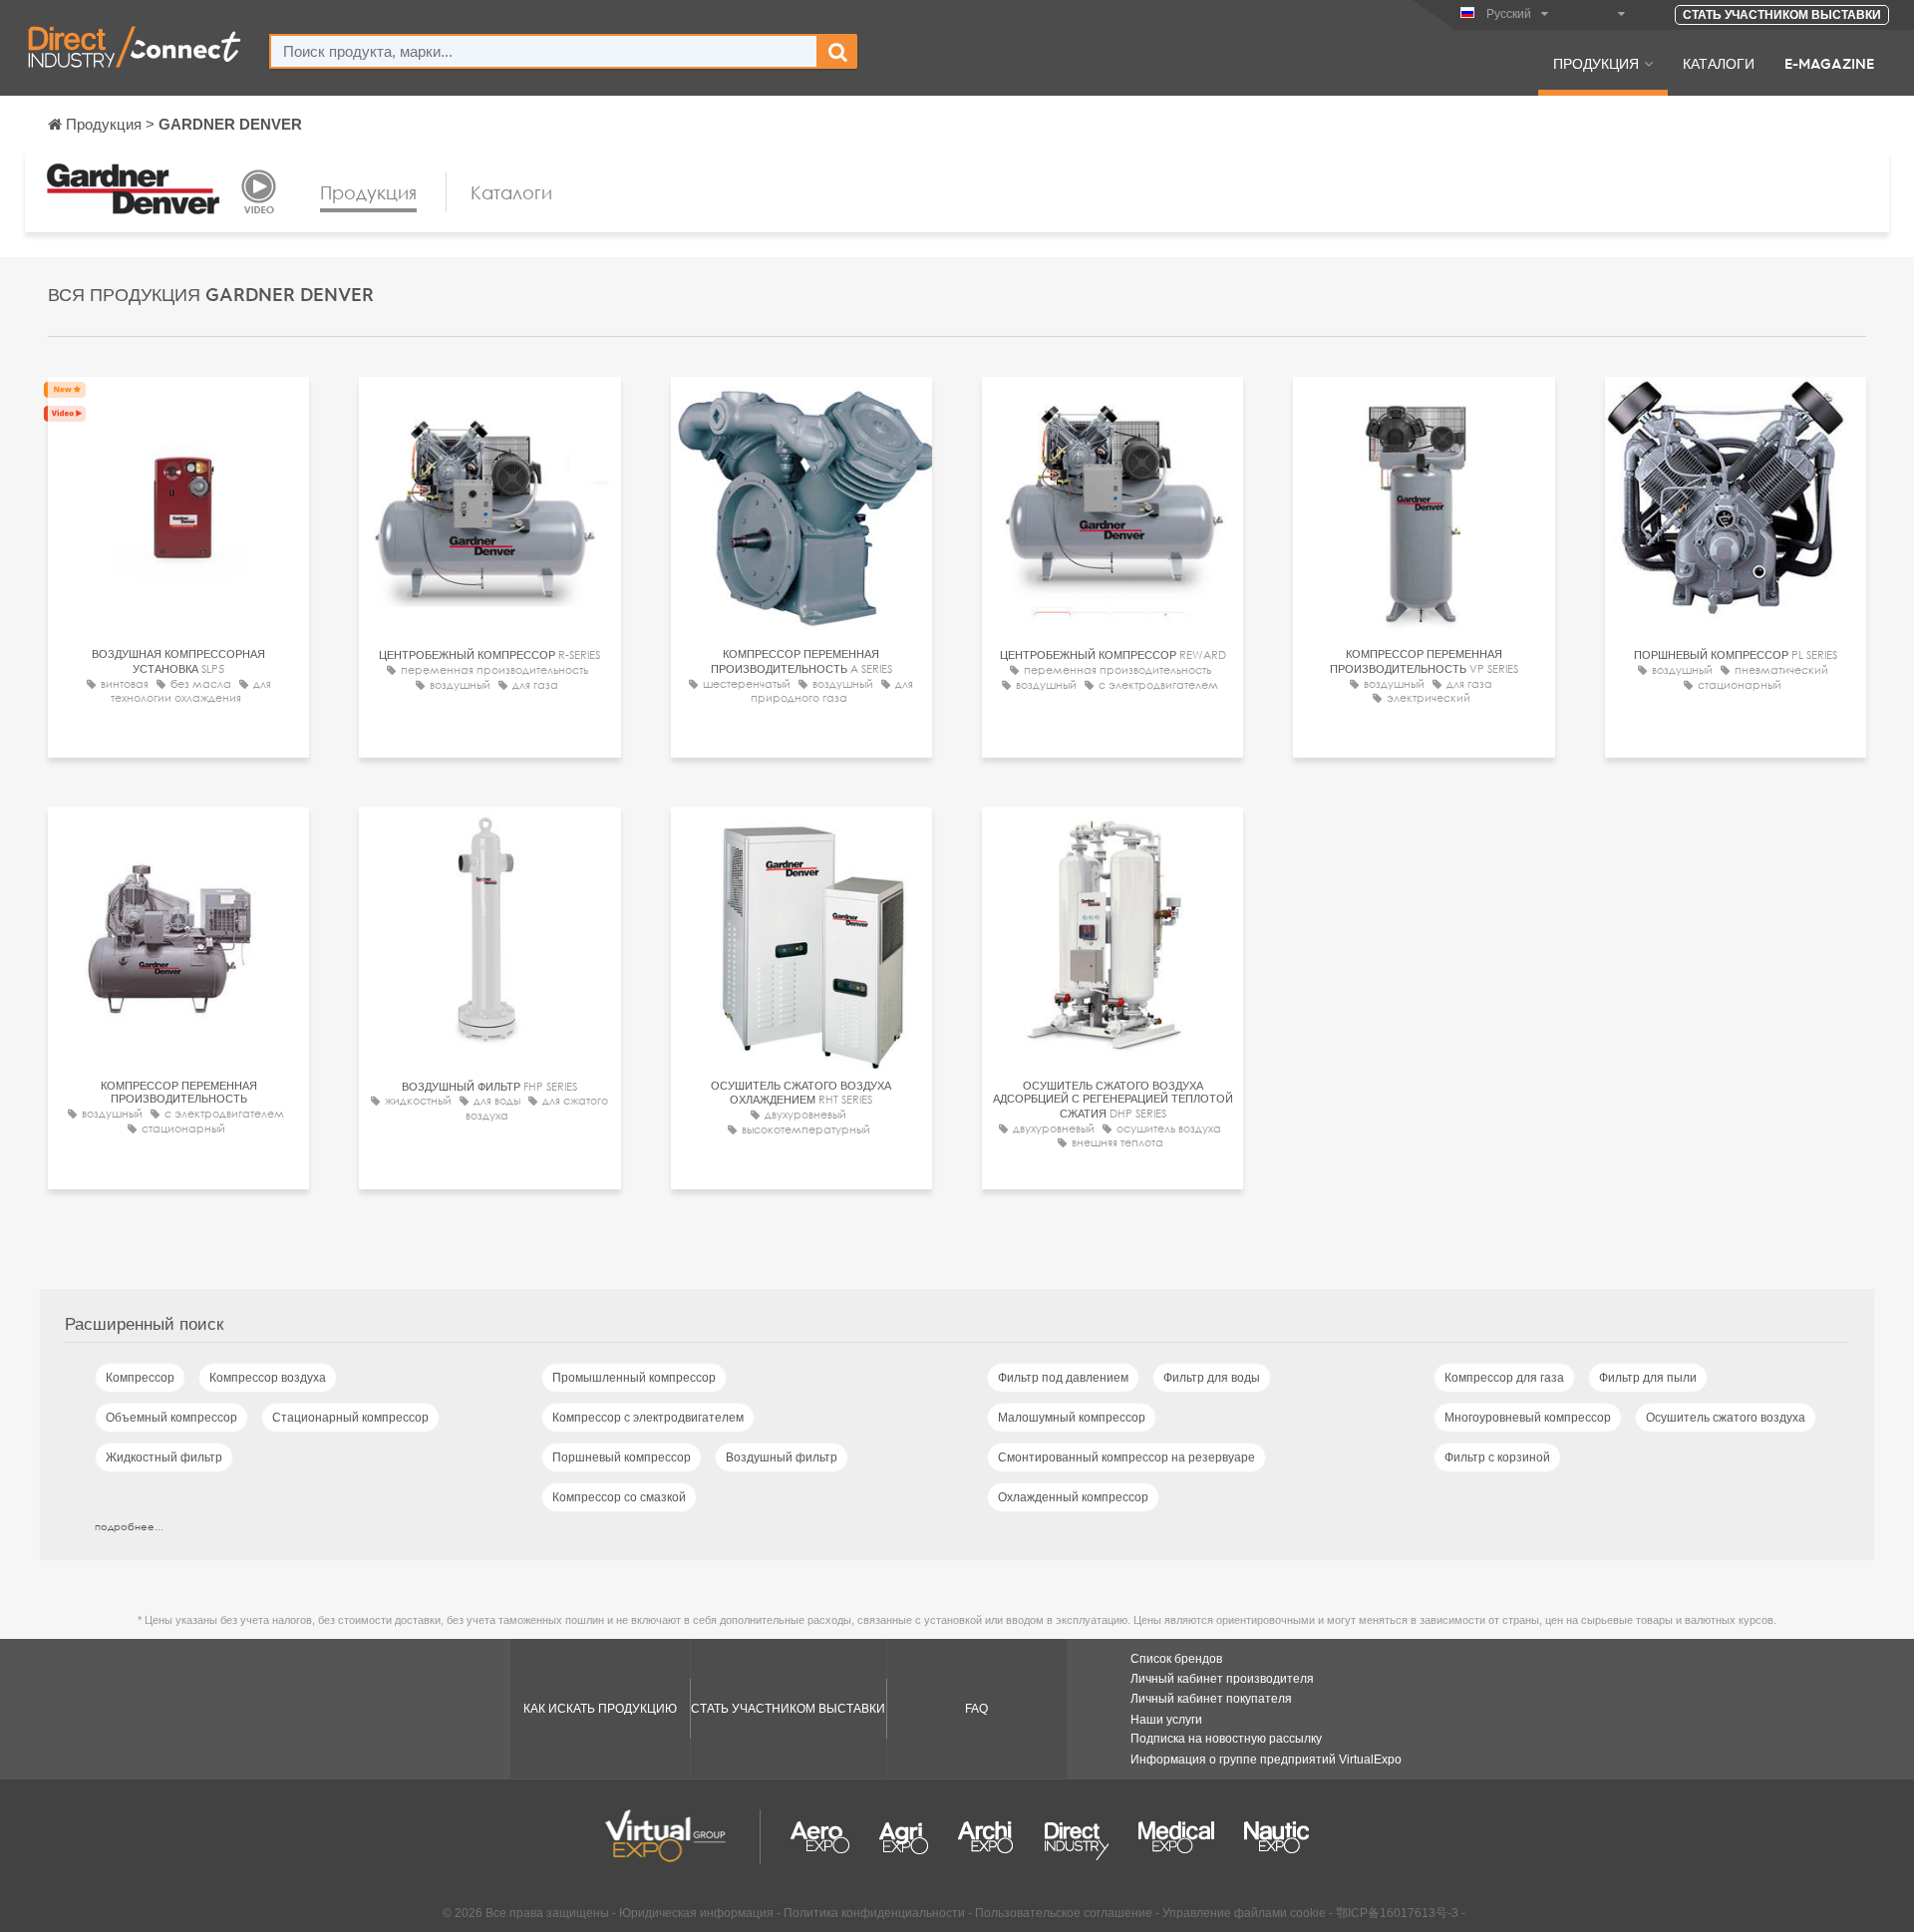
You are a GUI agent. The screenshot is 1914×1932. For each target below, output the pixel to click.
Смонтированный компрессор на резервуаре (1126, 1457)
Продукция (1596, 63)
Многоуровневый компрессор (1528, 1418)
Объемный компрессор (171, 1418)
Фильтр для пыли (1648, 1378)
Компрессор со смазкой (619, 1497)
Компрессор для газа (1504, 1378)
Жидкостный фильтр (164, 1457)
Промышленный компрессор (634, 1378)
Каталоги (1719, 63)
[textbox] (544, 51)
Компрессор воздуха (268, 1378)
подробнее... (129, 1526)
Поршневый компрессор (622, 1457)
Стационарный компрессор (350, 1418)
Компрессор (140, 1378)
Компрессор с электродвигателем (648, 1418)
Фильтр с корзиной (1497, 1457)
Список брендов (1176, 1659)
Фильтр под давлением (1063, 1378)
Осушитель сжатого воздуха (1726, 1418)
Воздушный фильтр (782, 1457)
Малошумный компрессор (1072, 1418)
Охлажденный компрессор (1073, 1497)
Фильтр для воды (1212, 1378)
